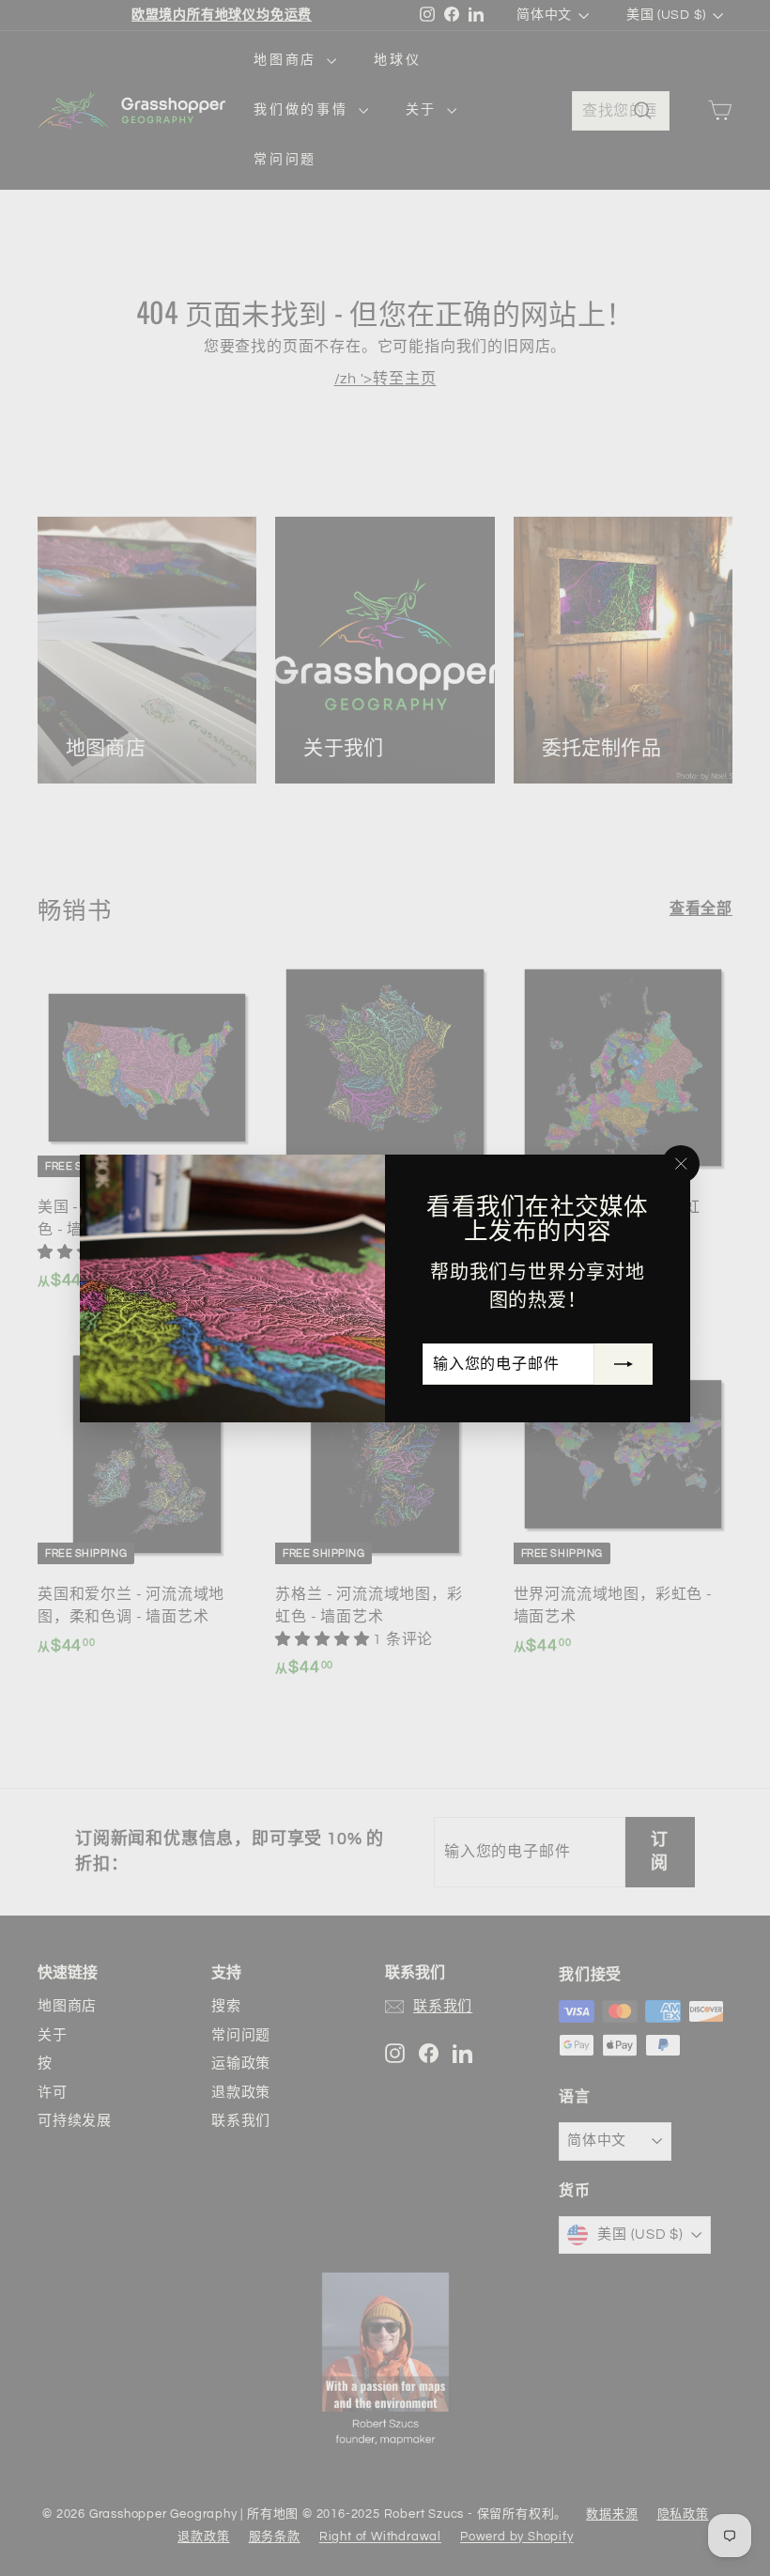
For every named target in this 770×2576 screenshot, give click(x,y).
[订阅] (624, 1364)
